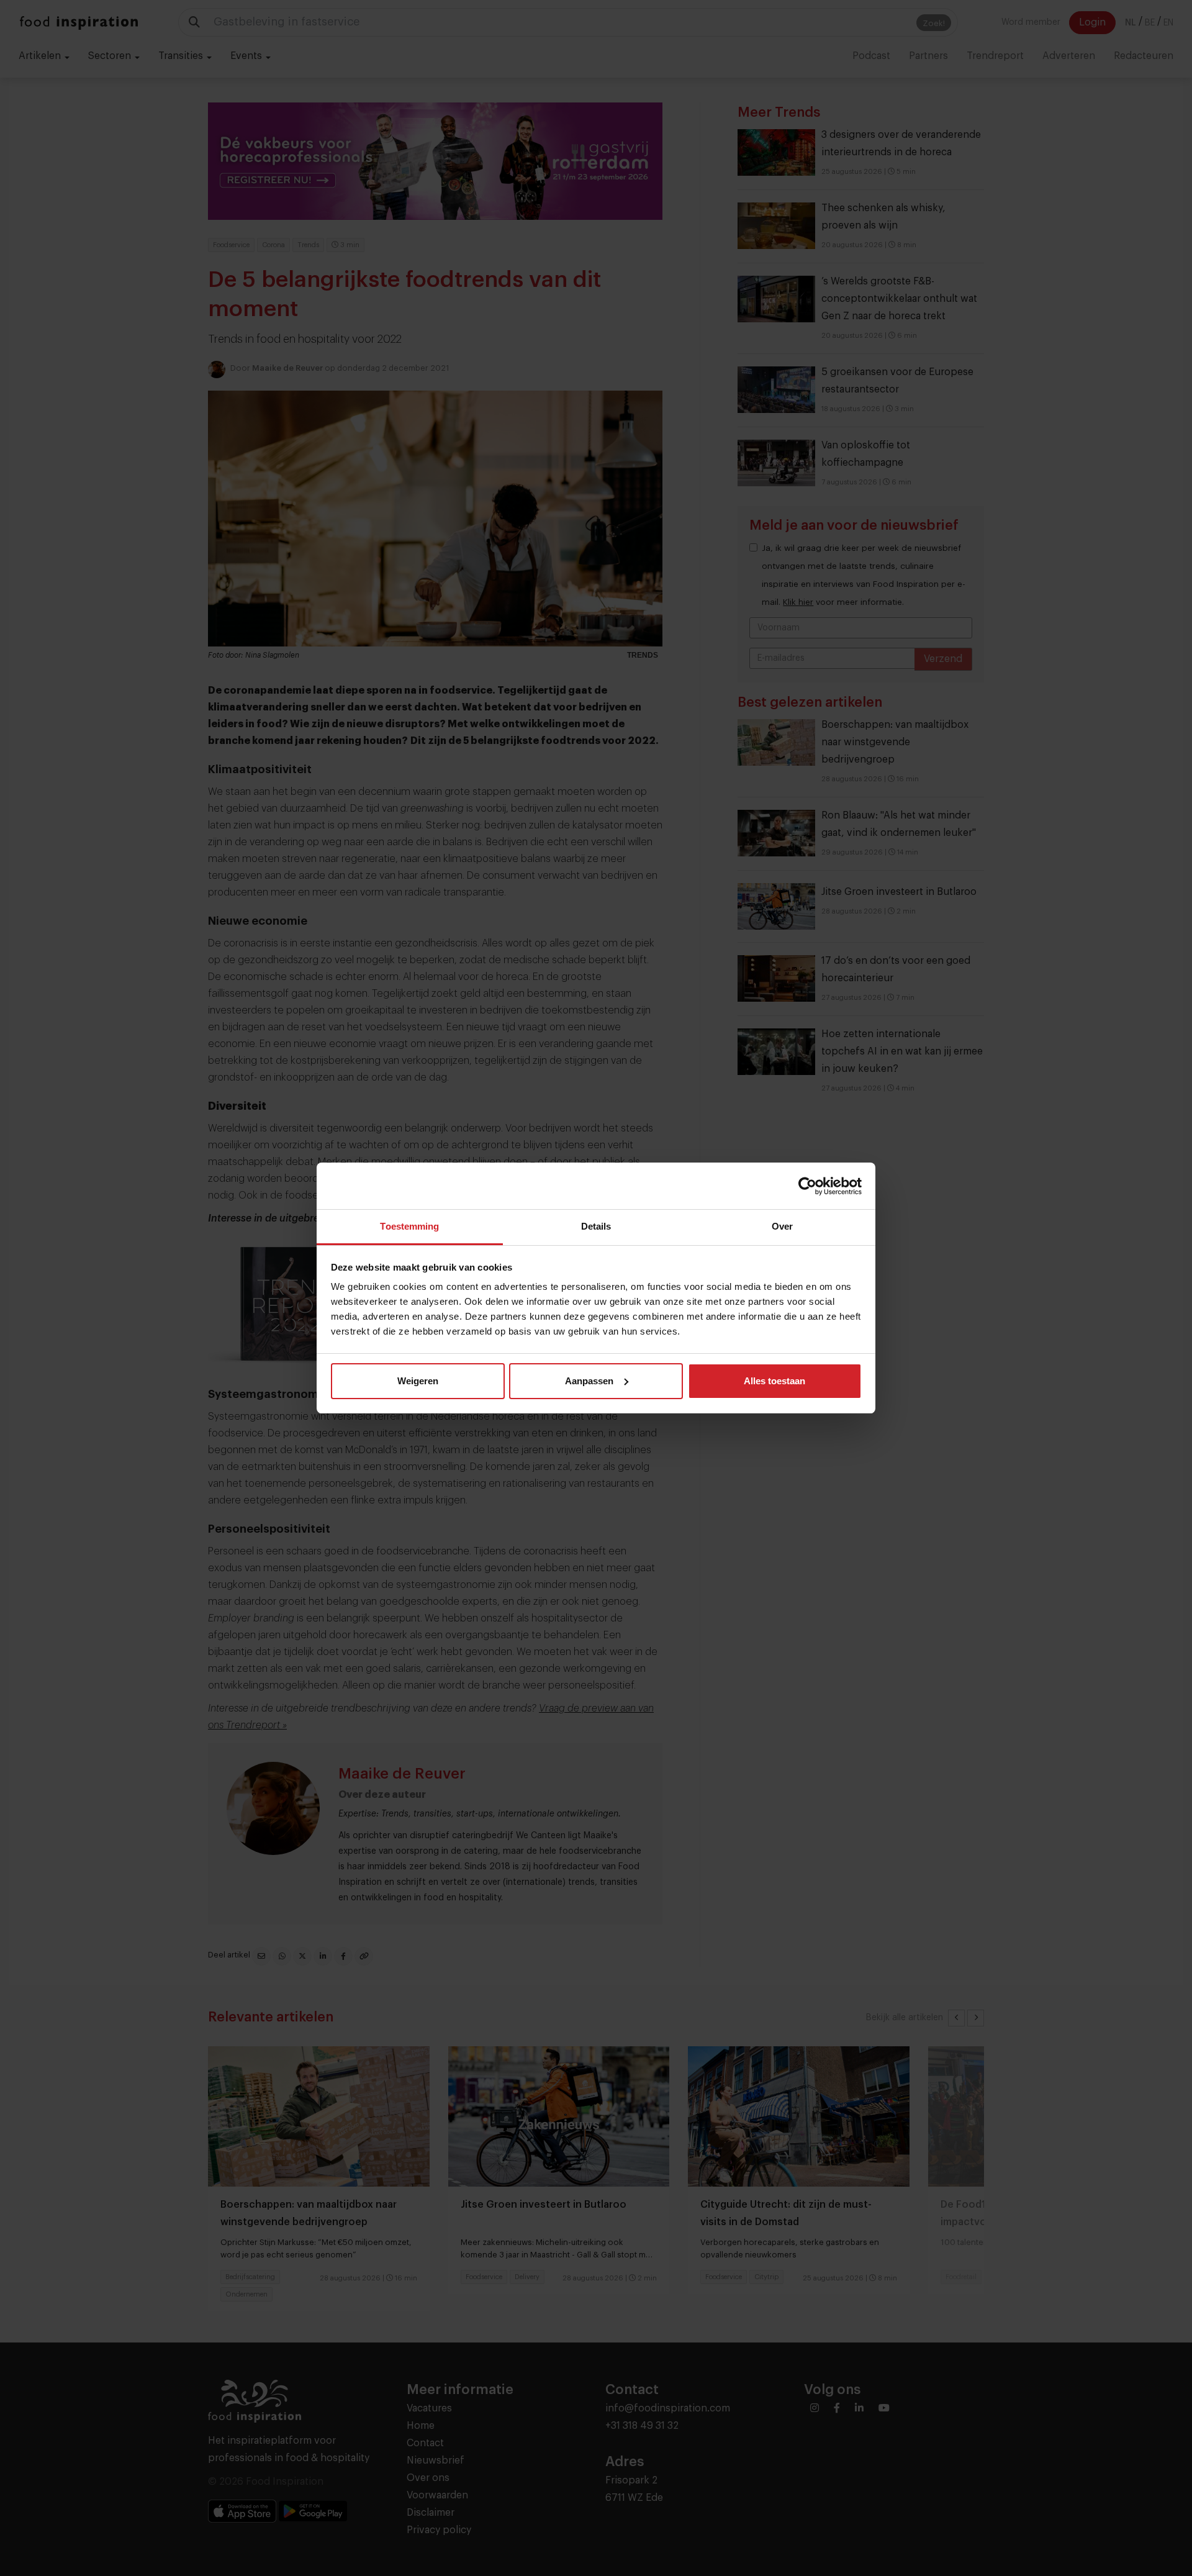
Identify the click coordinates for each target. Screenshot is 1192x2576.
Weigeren (418, 1381)
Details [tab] (596, 1226)
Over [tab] (782, 1226)
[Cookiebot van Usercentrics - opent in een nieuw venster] (807, 1186)
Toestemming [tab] (409, 1226)
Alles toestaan (774, 1381)
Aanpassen (589, 1381)
